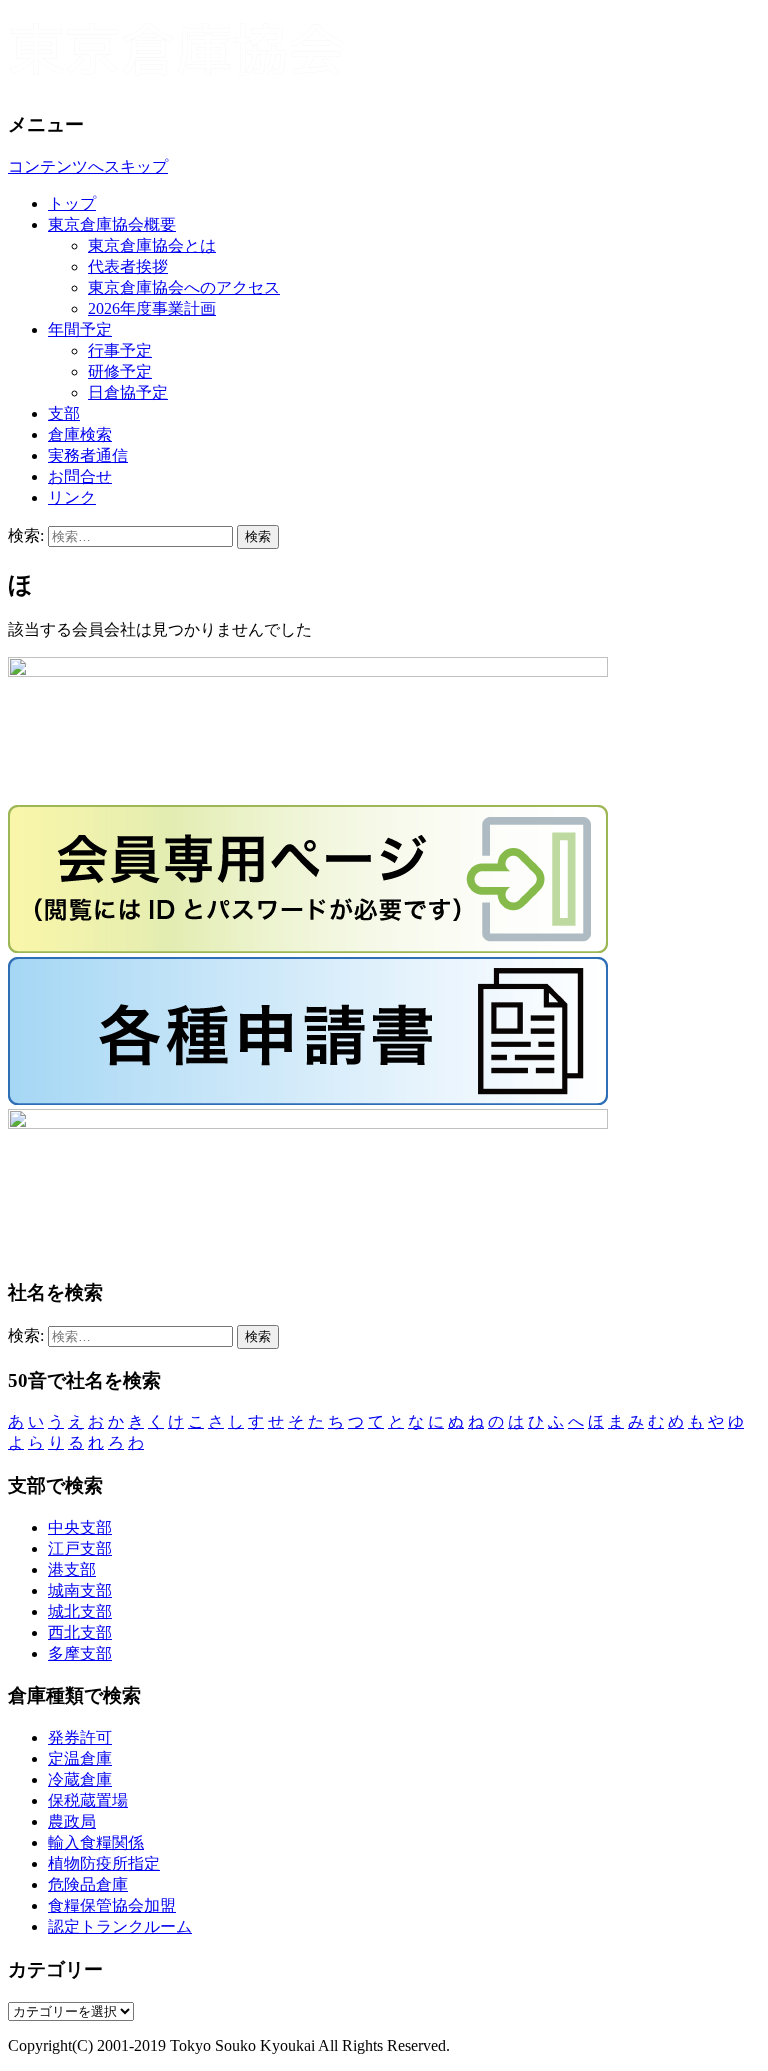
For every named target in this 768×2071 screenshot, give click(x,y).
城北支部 (80, 1611)
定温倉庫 (80, 1758)
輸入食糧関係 (96, 1842)
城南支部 (80, 1590)
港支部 (72, 1569)
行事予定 (120, 350)
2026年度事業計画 (152, 308)
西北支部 (80, 1632)
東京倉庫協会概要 (112, 224)
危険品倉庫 (88, 1884)
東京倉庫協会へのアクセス (184, 287)
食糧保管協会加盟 (112, 1905)
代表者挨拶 (128, 266)
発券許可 (80, 1737)
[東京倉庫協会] (384, 55)
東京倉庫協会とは (152, 245)
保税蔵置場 (88, 1800)
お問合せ (80, 476)
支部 (64, 413)
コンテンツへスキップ (88, 166)
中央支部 (80, 1527)
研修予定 (120, 371)
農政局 (72, 1821)
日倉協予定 (128, 392)
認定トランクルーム (120, 1926)
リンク (72, 497)
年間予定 (80, 329)
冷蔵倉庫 (80, 1779)
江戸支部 (80, 1548)
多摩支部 (80, 1653)
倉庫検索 (80, 434)
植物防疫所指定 (104, 1863)
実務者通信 (88, 455)
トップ (72, 203)
